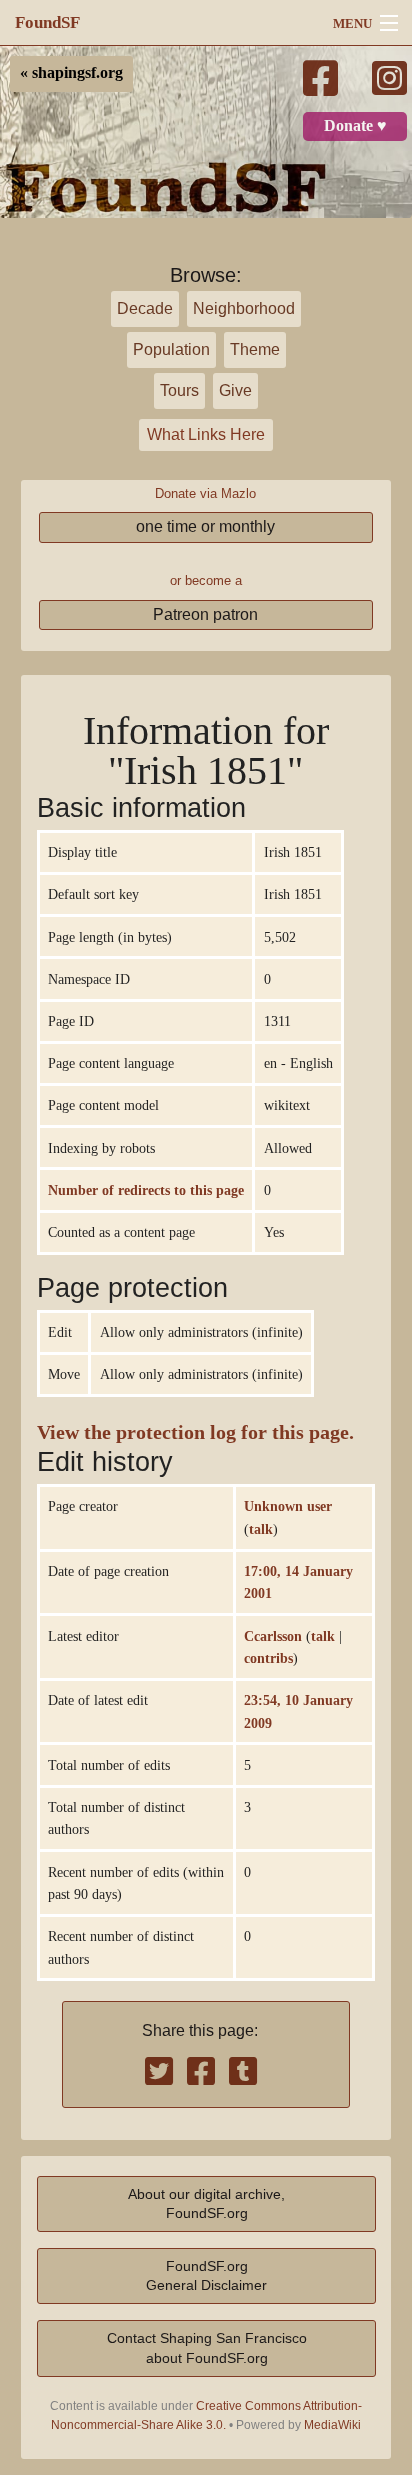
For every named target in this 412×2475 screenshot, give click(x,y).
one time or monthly (205, 526)
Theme (255, 349)
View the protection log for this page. (195, 1432)
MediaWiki (332, 2425)
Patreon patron (205, 614)
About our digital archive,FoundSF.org (206, 2203)
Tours (179, 390)
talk (261, 1529)
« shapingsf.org (71, 73)
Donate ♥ (355, 126)
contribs (268, 1658)
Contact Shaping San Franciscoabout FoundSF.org (207, 2347)
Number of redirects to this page (146, 1190)
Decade (145, 308)
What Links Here (206, 434)
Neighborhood (244, 308)
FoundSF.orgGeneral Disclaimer (206, 2275)
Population (171, 349)
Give (235, 390)
